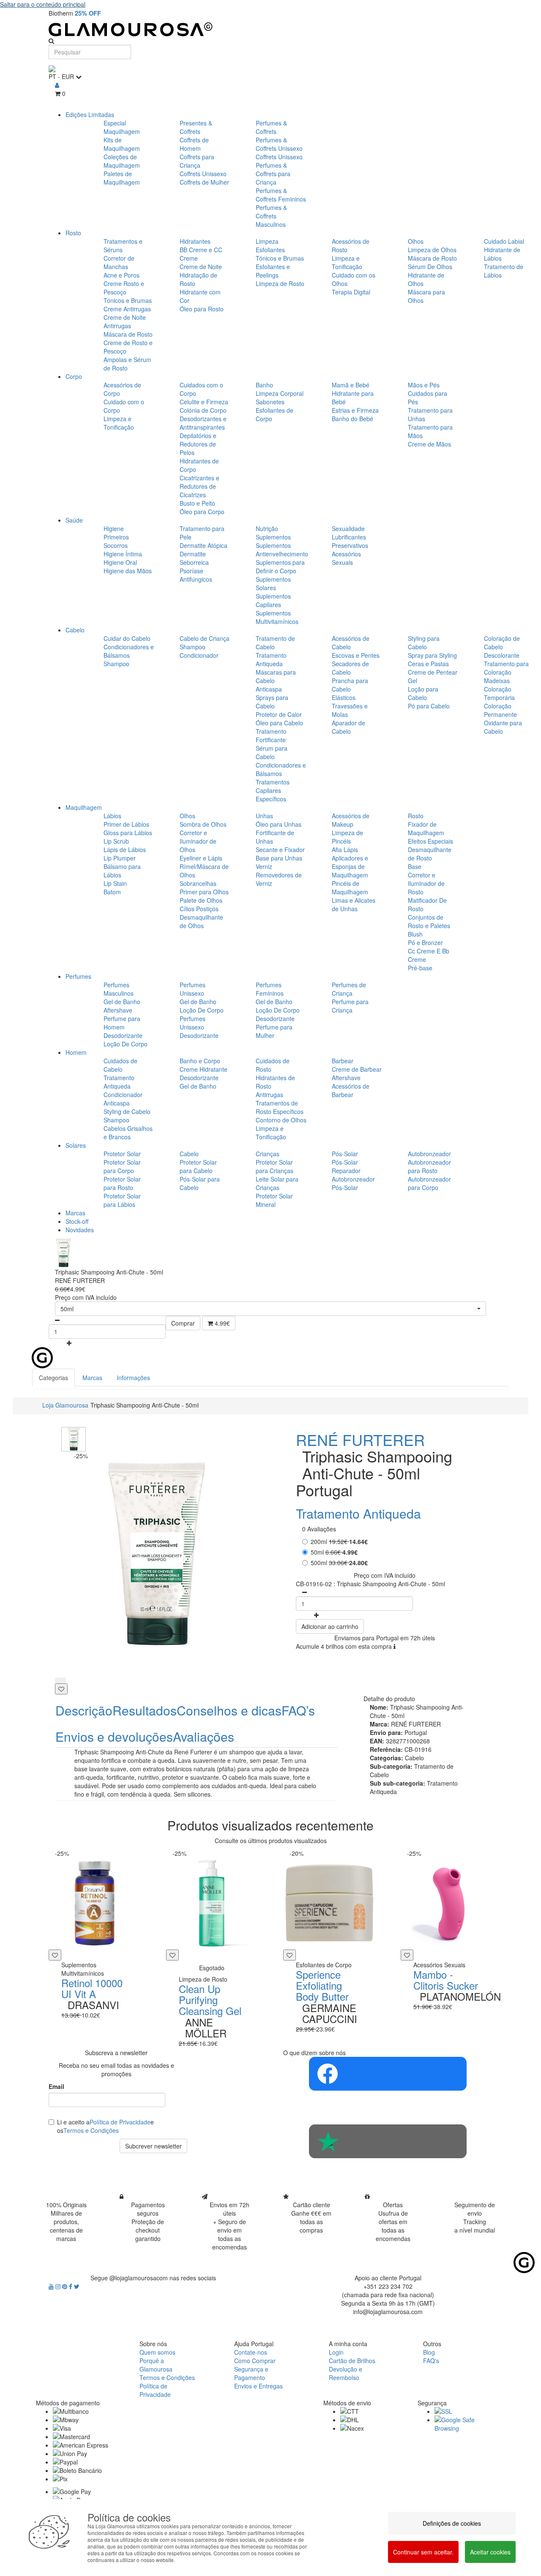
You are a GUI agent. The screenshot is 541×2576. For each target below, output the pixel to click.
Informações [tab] (133, 1378)
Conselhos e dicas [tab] (229, 1710)
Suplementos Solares (273, 583)
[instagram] (59, 2286)
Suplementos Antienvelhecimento (282, 550)
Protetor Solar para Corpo (122, 1166)
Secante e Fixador (280, 850)
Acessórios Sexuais (346, 558)
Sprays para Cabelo (272, 702)
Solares (76, 1145)
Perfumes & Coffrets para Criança (273, 174)
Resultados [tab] (145, 1710)
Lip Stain (115, 883)
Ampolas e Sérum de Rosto (127, 364)
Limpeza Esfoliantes (270, 245)
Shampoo (116, 664)
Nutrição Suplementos (273, 533)
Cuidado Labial (504, 241)
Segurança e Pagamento (251, 2373)
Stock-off (77, 1221)
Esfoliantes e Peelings (273, 271)
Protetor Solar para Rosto (122, 1183)
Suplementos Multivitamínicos (277, 617)
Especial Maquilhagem (122, 127)
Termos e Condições (91, 2130)
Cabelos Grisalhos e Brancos (128, 1133)
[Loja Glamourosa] (270, 29)
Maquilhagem (84, 807)
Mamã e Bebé (351, 385)
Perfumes (78, 976)
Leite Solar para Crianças (277, 1183)
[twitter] (77, 2286)
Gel (413, 681)
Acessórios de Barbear (351, 1090)
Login (336, 2352)
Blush (415, 934)
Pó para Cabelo (429, 706)
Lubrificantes (349, 537)
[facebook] (71, 2286)
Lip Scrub (116, 841)
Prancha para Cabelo (350, 685)
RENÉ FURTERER (360, 1439)
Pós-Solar (345, 1154)
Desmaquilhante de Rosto (430, 854)
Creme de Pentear (433, 672)
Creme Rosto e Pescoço (124, 288)
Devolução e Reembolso (346, 2373)
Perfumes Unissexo (193, 989)
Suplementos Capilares (273, 600)
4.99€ (221, 1323)
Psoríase (191, 571)
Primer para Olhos (204, 892)
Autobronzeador (429, 1154)
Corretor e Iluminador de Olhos (198, 841)
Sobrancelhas (198, 883)
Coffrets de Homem (194, 144)
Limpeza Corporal (280, 393)
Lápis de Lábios (125, 850)
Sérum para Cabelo (272, 752)
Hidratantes (195, 241)
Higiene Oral (120, 562)
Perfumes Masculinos (119, 989)
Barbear (343, 1061)
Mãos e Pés (424, 385)
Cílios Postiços (199, 909)
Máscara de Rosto (128, 334)
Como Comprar (255, 2361)
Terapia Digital (351, 292)
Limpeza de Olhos (432, 250)
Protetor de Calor (279, 714)
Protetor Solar (122, 1154)
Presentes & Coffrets (196, 127)
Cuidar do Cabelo (127, 638)
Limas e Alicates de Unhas (354, 904)
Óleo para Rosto (202, 309)
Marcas (75, 1213)
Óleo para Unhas (279, 824)
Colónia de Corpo (203, 410)
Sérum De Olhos (430, 267)
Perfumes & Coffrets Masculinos (271, 216)
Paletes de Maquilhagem (122, 178)
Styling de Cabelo (127, 1111)
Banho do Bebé (352, 419)
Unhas (264, 816)
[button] (270, 1309)
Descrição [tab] (84, 1710)
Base (415, 866)
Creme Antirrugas (127, 309)
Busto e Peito (197, 503)
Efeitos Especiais (430, 841)
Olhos (416, 241)
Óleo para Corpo (202, 512)
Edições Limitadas (90, 114)
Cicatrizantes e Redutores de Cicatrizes (199, 486)
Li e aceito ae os (105, 2126)
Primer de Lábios (126, 824)
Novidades (80, 1230)
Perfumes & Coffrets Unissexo (279, 144)
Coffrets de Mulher (204, 182)
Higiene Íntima (123, 554)
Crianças (268, 1154)
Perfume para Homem (122, 1023)
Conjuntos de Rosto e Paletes (429, 921)
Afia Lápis (345, 850)
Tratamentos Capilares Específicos (273, 790)
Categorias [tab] (53, 1378)
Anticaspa (269, 689)
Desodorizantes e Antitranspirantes (203, 423)
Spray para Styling (432, 655)
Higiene (114, 528)
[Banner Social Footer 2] (388, 2141)
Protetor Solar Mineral (274, 1200)
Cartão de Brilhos (352, 2361)
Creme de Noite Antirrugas (125, 321)
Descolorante (502, 655)
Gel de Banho (122, 1002)
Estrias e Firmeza (355, 410)
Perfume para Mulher (274, 1031)
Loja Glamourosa (65, 1405)
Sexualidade (348, 528)
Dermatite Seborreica (194, 558)
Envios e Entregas (258, 2386)
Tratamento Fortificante (271, 735)
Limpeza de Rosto (280, 283)
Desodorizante (123, 1035)
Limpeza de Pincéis (347, 837)
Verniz (264, 866)
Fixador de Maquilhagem (426, 828)
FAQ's (431, 2361)
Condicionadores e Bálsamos (129, 651)
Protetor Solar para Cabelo (198, 1166)
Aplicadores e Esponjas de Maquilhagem (350, 866)
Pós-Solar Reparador (346, 1166)
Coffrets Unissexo (203, 174)
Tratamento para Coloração (506, 668)
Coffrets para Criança (197, 161)
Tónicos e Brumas (128, 300)
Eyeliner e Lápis (201, 858)
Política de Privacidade (120, 2122)
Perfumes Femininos (270, 989)
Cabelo (75, 630)
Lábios (112, 816)
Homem (76, 1052)
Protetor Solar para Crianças (275, 1166)
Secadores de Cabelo (350, 668)
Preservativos (350, 545)
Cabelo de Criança (205, 638)
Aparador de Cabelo (348, 727)
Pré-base (420, 968)
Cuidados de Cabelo (120, 1065)
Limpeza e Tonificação (347, 262)
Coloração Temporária (499, 693)
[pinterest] (66, 2286)
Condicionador (199, 655)
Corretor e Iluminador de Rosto (426, 883)
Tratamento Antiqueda (271, 659)
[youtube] (52, 2286)
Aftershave (118, 1010)
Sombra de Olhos (203, 824)
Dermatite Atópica (204, 545)
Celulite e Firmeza (204, 402)
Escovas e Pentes (356, 655)
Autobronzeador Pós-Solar (353, 1183)
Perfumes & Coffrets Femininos (281, 195)
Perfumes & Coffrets (271, 127)
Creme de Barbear (357, 1069)
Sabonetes (270, 402)
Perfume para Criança (350, 1006)
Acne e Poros (122, 275)
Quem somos (157, 2352)
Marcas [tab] (92, 1378)
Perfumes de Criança (349, 989)
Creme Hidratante (204, 1069)
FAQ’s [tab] (298, 1710)
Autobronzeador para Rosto (429, 1166)
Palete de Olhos (201, 900)
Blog (429, 2352)
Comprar (183, 1323)
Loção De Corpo (126, 1044)
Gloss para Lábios (128, 833)
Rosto (73, 233)
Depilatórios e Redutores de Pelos (198, 444)
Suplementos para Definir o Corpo (280, 566)
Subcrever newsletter (153, 2146)
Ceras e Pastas (428, 664)
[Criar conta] (57, 85)
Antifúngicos (196, 579)
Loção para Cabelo (423, 693)
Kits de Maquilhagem (122, 144)
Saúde (74, 520)
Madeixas (497, 681)
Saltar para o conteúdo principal (43, 4)
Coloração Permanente (500, 710)
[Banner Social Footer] (388, 2074)
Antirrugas (269, 1095)
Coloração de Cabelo (502, 643)
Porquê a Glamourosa (156, 2365)
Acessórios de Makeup (351, 820)
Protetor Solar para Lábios (122, 1200)
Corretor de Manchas (119, 262)
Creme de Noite (201, 267)
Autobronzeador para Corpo (429, 1183)
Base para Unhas (279, 858)
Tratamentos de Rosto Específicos (280, 1107)
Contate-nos (251, 2352)
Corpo (74, 376)
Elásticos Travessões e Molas (350, 706)
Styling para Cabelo (424, 643)
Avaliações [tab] (204, 1736)
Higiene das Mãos (128, 571)
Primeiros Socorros (116, 541)
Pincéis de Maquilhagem (350, 888)
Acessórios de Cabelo (351, 643)
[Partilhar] (60, 1680)
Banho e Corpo (200, 1061)
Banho (264, 385)
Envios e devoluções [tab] (114, 1736)
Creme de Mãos (429, 444)
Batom (112, 892)
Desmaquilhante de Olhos (201, 921)
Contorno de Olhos (281, 1120)
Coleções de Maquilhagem (122, 161)
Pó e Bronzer (425, 942)
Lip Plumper (120, 858)
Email (56, 2086)
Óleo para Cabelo (279, 723)
